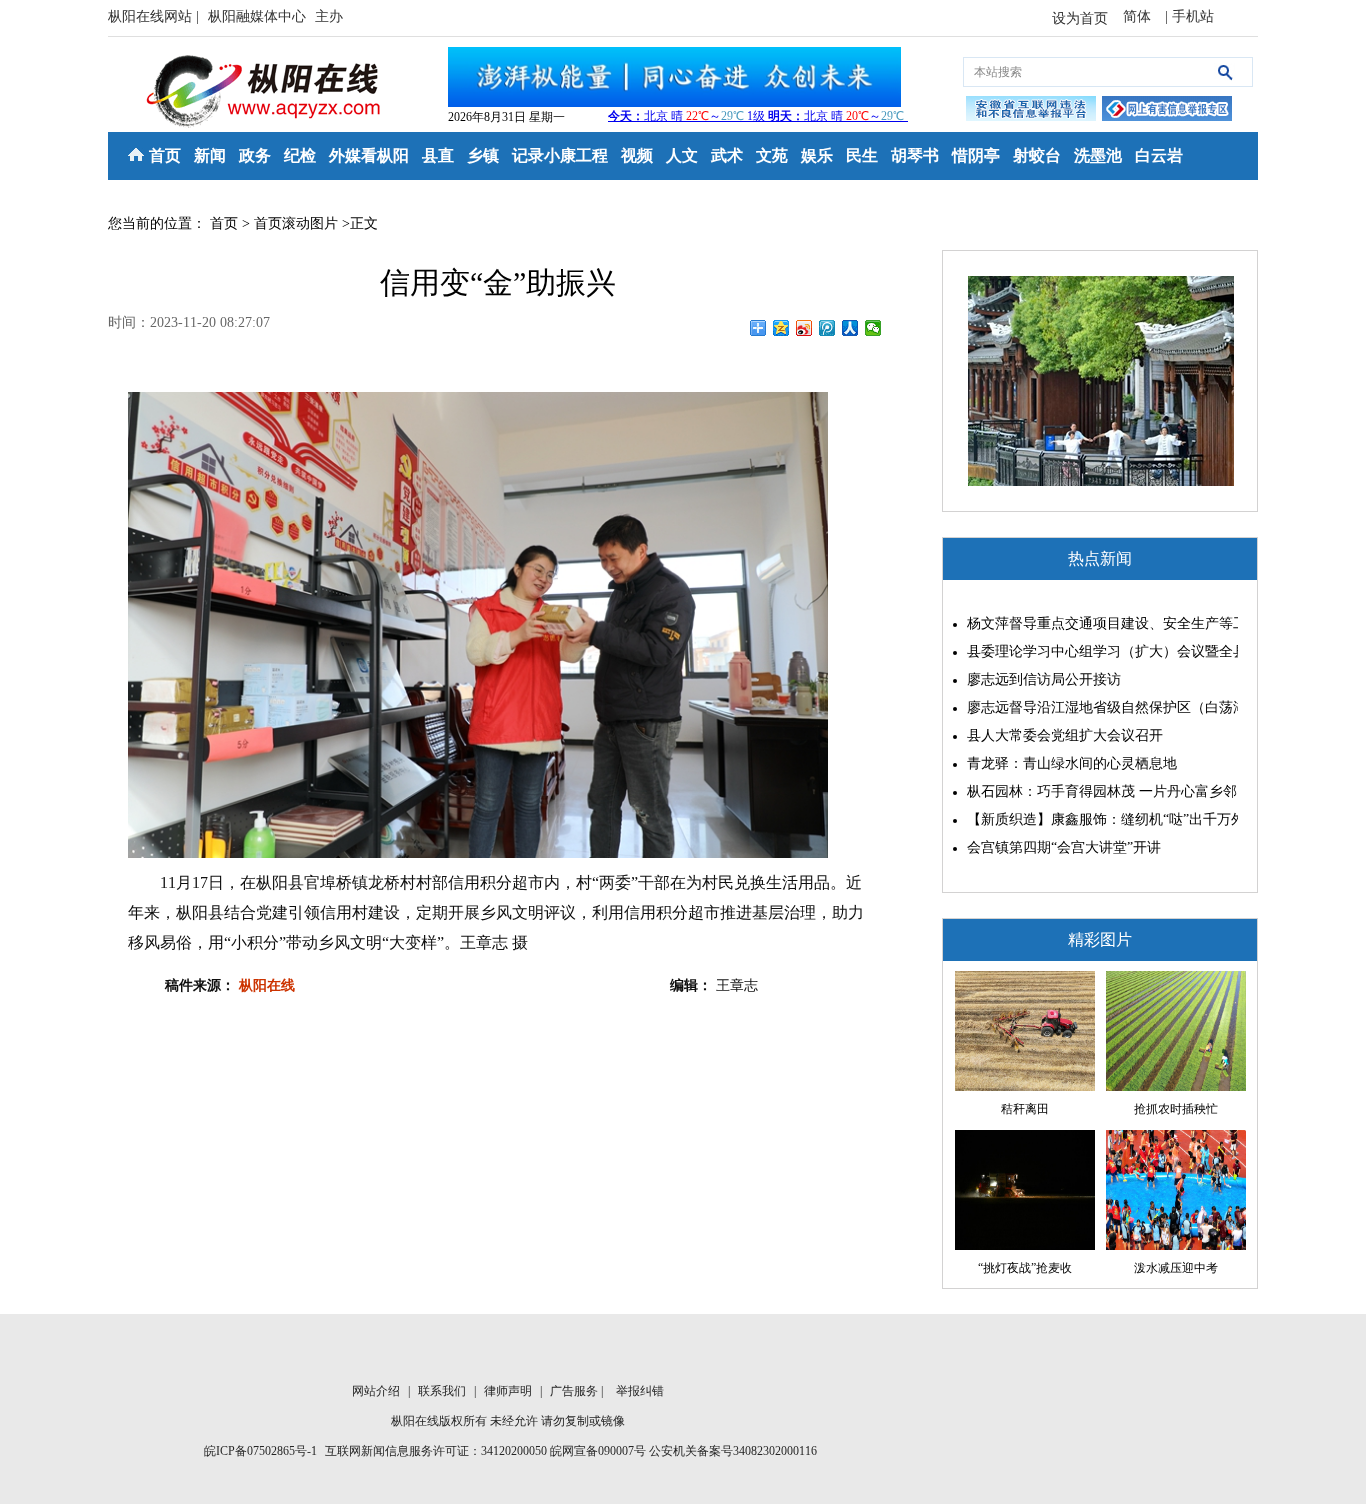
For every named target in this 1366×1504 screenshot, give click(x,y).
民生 (862, 155)
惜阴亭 (976, 155)
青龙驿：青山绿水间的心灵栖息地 (1072, 763)
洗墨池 (1098, 155)
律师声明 (509, 1391)
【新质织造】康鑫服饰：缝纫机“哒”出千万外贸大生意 (1097, 819)
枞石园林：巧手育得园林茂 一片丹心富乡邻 (1097, 791)
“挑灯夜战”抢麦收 (1025, 1268)
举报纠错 (640, 1391)
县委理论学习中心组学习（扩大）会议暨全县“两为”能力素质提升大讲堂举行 (1097, 651)
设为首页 (1080, 18)
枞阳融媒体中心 (259, 16)
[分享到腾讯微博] (827, 328)
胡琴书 (915, 155)
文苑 (772, 155)
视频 (637, 155)
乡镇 (483, 155)
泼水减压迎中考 (1176, 1268)
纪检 (300, 155)
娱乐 (817, 155)
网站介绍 (377, 1391)
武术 (727, 155)
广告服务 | (578, 1391)
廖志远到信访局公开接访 (1044, 679)
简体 (1139, 16)
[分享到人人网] (850, 328)
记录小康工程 (560, 155)
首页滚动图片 (296, 223)
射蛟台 (1037, 155)
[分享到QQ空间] (781, 328)
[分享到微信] (873, 328)
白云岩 (1159, 155)
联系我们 (443, 1391)
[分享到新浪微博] (804, 328)
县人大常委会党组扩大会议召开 (1065, 735)
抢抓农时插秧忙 (1176, 1109)
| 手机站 (1189, 16)
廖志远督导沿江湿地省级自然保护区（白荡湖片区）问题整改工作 (1097, 707)
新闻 (210, 155)
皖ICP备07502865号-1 (260, 1451)
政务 (255, 155)
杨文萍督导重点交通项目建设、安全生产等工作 (1097, 623)
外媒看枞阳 (369, 155)
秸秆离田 (1025, 1109)
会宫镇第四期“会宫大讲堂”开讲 (1064, 847)
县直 (438, 155)
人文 (682, 155)
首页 (165, 155)
